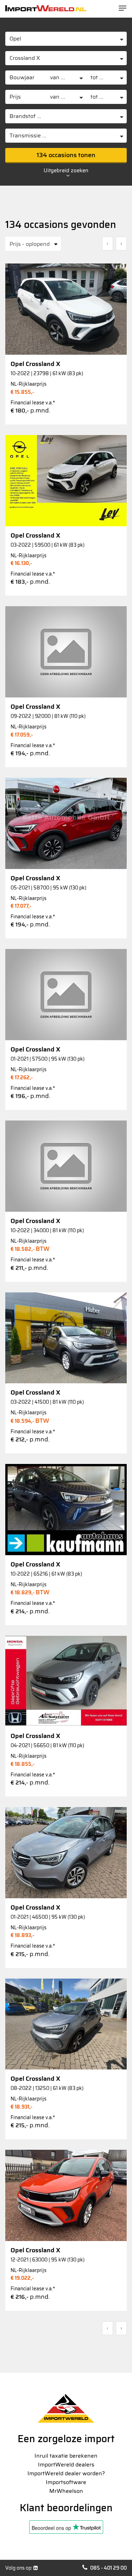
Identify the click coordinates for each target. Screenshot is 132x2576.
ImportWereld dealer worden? (66, 2473)
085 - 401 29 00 (108, 2568)
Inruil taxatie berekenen (66, 2456)
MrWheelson (66, 2491)
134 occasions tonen (66, 155)
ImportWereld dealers (66, 2465)
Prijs (15, 97)
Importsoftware (66, 2482)
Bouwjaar (22, 77)
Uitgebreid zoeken (66, 171)
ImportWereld (46, 8)
